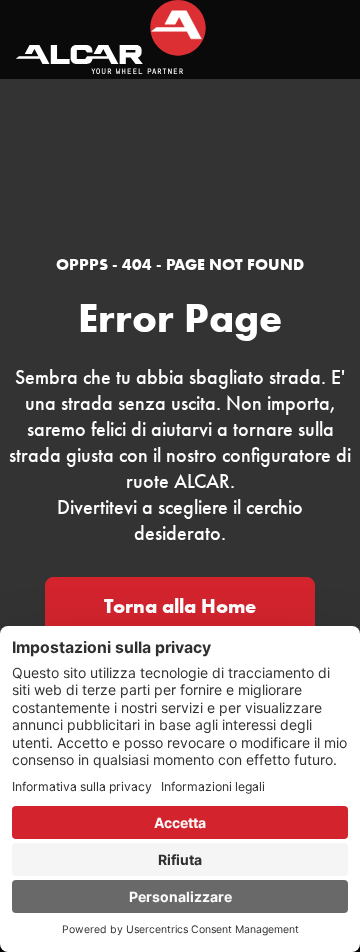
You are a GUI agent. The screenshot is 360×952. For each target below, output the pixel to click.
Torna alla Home (180, 606)
